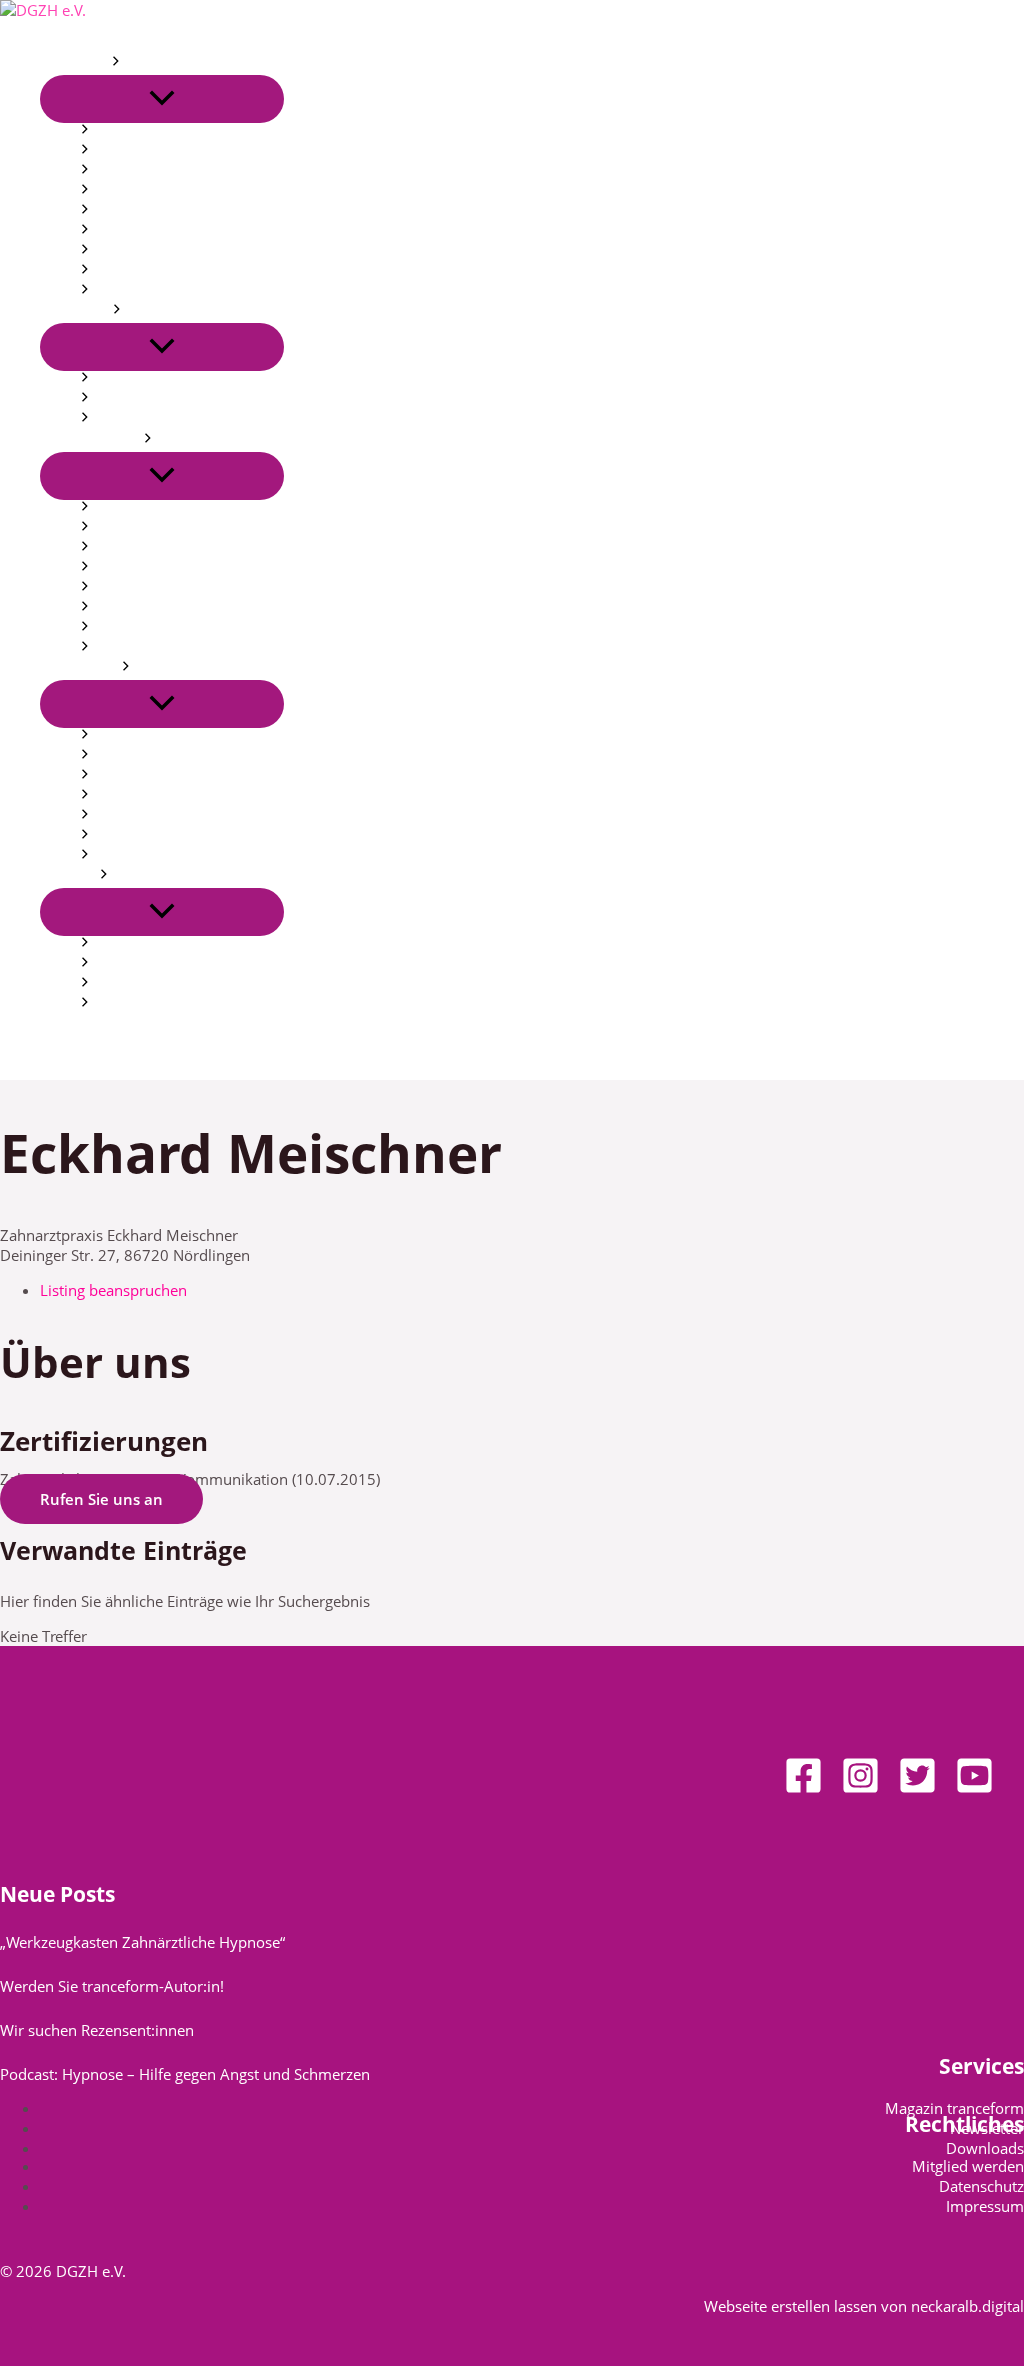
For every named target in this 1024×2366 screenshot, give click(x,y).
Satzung (119, 233)
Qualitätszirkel (143, 193)
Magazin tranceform (163, 273)
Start (57, 45)
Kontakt (69, 878)
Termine (119, 858)
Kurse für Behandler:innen (187, 738)
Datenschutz (981, 2186)
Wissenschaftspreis (158, 590)
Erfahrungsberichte (159, 381)
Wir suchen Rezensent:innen (97, 2030)
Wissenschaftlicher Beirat (181, 630)
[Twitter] (917, 1789)
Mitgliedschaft (141, 253)
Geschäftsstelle (145, 946)
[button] (116, 65)
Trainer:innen (139, 818)
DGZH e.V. (75, 65)
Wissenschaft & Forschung (184, 550)
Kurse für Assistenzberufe (183, 758)
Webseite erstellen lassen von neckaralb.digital (864, 2306)
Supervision (132, 798)
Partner (117, 293)
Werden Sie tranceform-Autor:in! (112, 1986)
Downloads (985, 2148)
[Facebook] (803, 1789)
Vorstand (122, 173)
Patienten (76, 313)
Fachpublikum (91, 442)
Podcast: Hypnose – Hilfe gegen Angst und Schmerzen (185, 2074)
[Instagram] (860, 1789)
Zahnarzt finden (149, 421)
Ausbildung (80, 670)
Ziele (107, 133)
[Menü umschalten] (162, 99)
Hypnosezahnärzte (158, 1006)
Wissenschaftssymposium (182, 610)
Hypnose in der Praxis (168, 510)
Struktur (120, 153)
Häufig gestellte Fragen (174, 401)
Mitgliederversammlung (176, 213)
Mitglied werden (968, 2166)
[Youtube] (974, 1789)
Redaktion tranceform (170, 986)
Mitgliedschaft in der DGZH (187, 650)
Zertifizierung (139, 838)
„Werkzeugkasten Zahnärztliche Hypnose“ (142, 1942)
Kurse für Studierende (170, 778)
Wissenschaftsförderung (177, 570)
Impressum (985, 2206)
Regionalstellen (146, 966)
